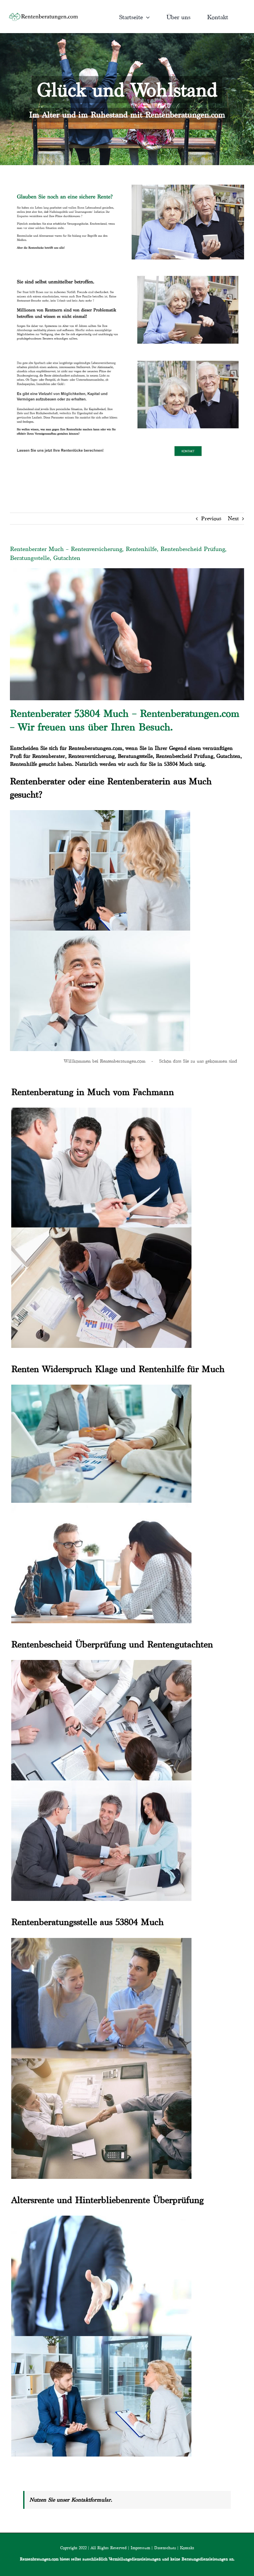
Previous (211, 518)
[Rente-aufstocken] (188, 357)
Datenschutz (165, 2548)
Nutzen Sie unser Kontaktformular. (71, 2500)
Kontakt (187, 2548)
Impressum (140, 2548)
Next (233, 518)
